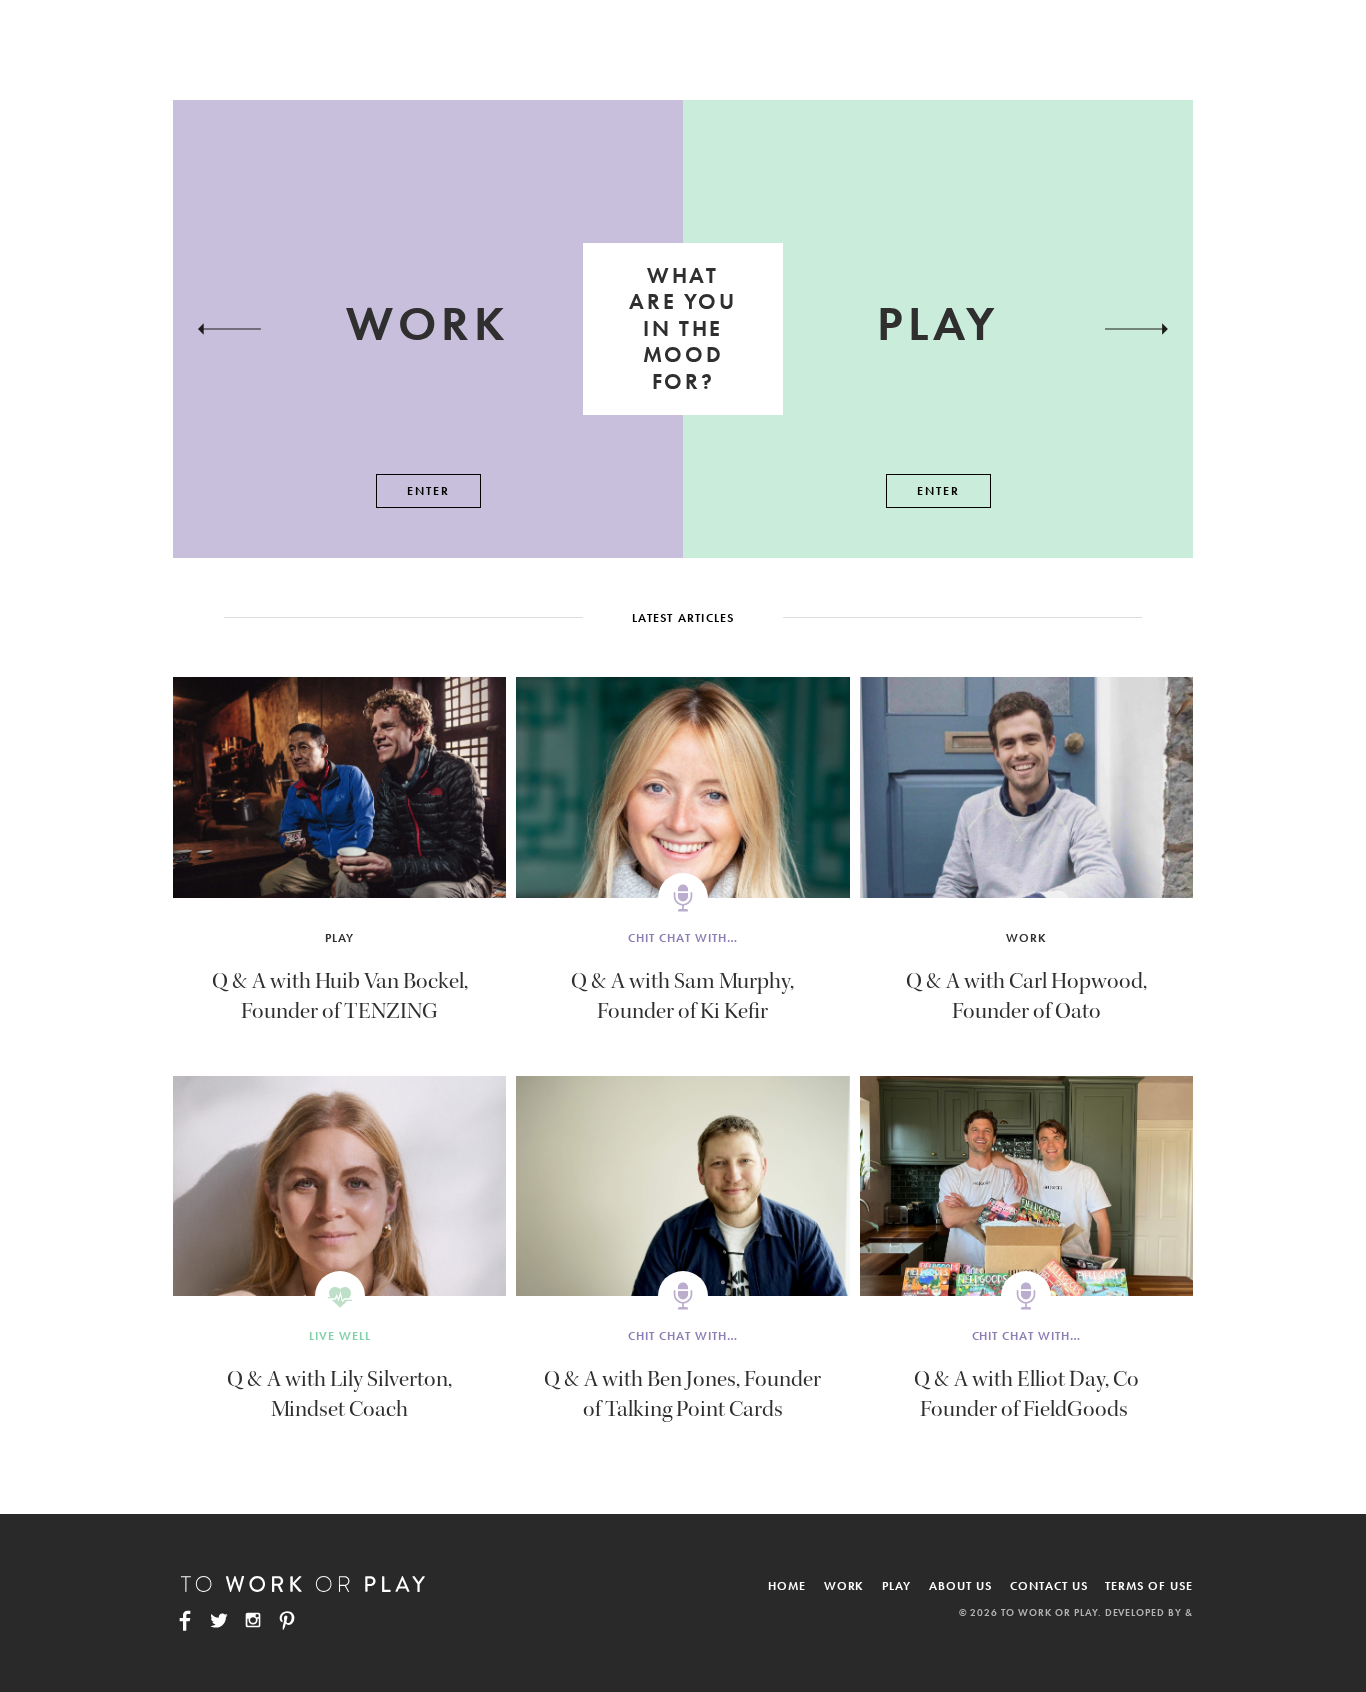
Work (1026, 938)
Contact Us (1049, 1586)
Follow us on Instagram (253, 1620)
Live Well (340, 1336)
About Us (960, 1586)
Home (787, 1586)
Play (339, 938)
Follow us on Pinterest (287, 1620)
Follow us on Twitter (219, 1620)
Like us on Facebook (185, 1620)
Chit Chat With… (682, 938)
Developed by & (1149, 1612)
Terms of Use (1149, 1586)
